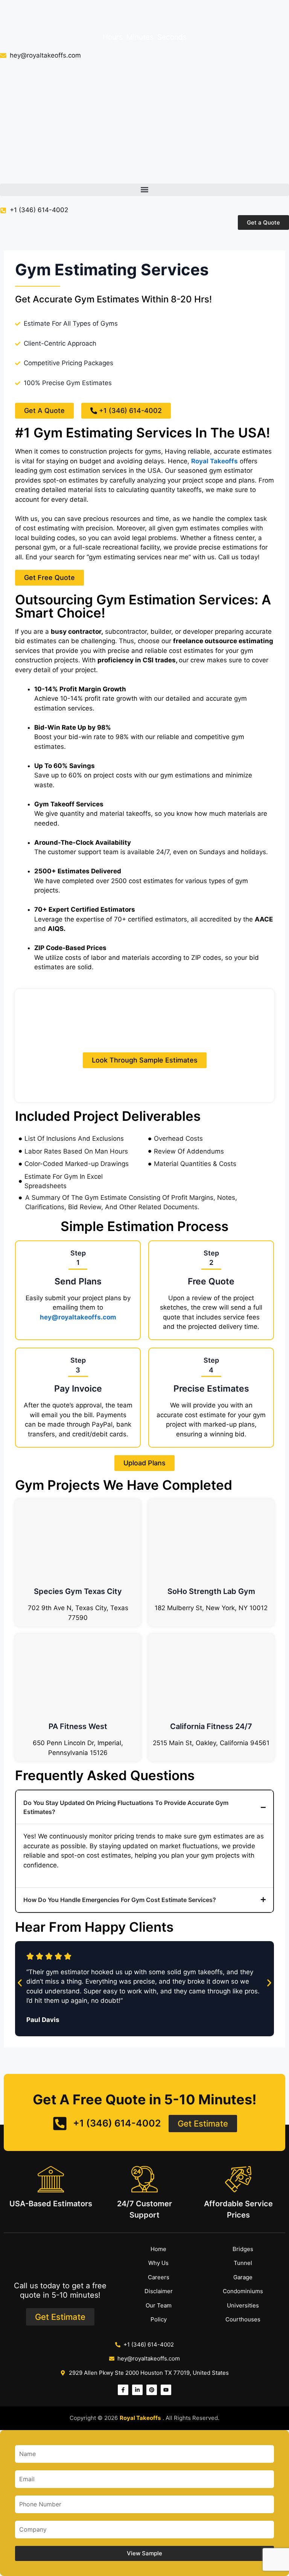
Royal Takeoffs (214, 461)
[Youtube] (166, 2390)
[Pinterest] (152, 2390)
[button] (144, 190)
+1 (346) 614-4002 (39, 210)
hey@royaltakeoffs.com (78, 1317)
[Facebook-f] (123, 2390)
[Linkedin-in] (137, 2390)
